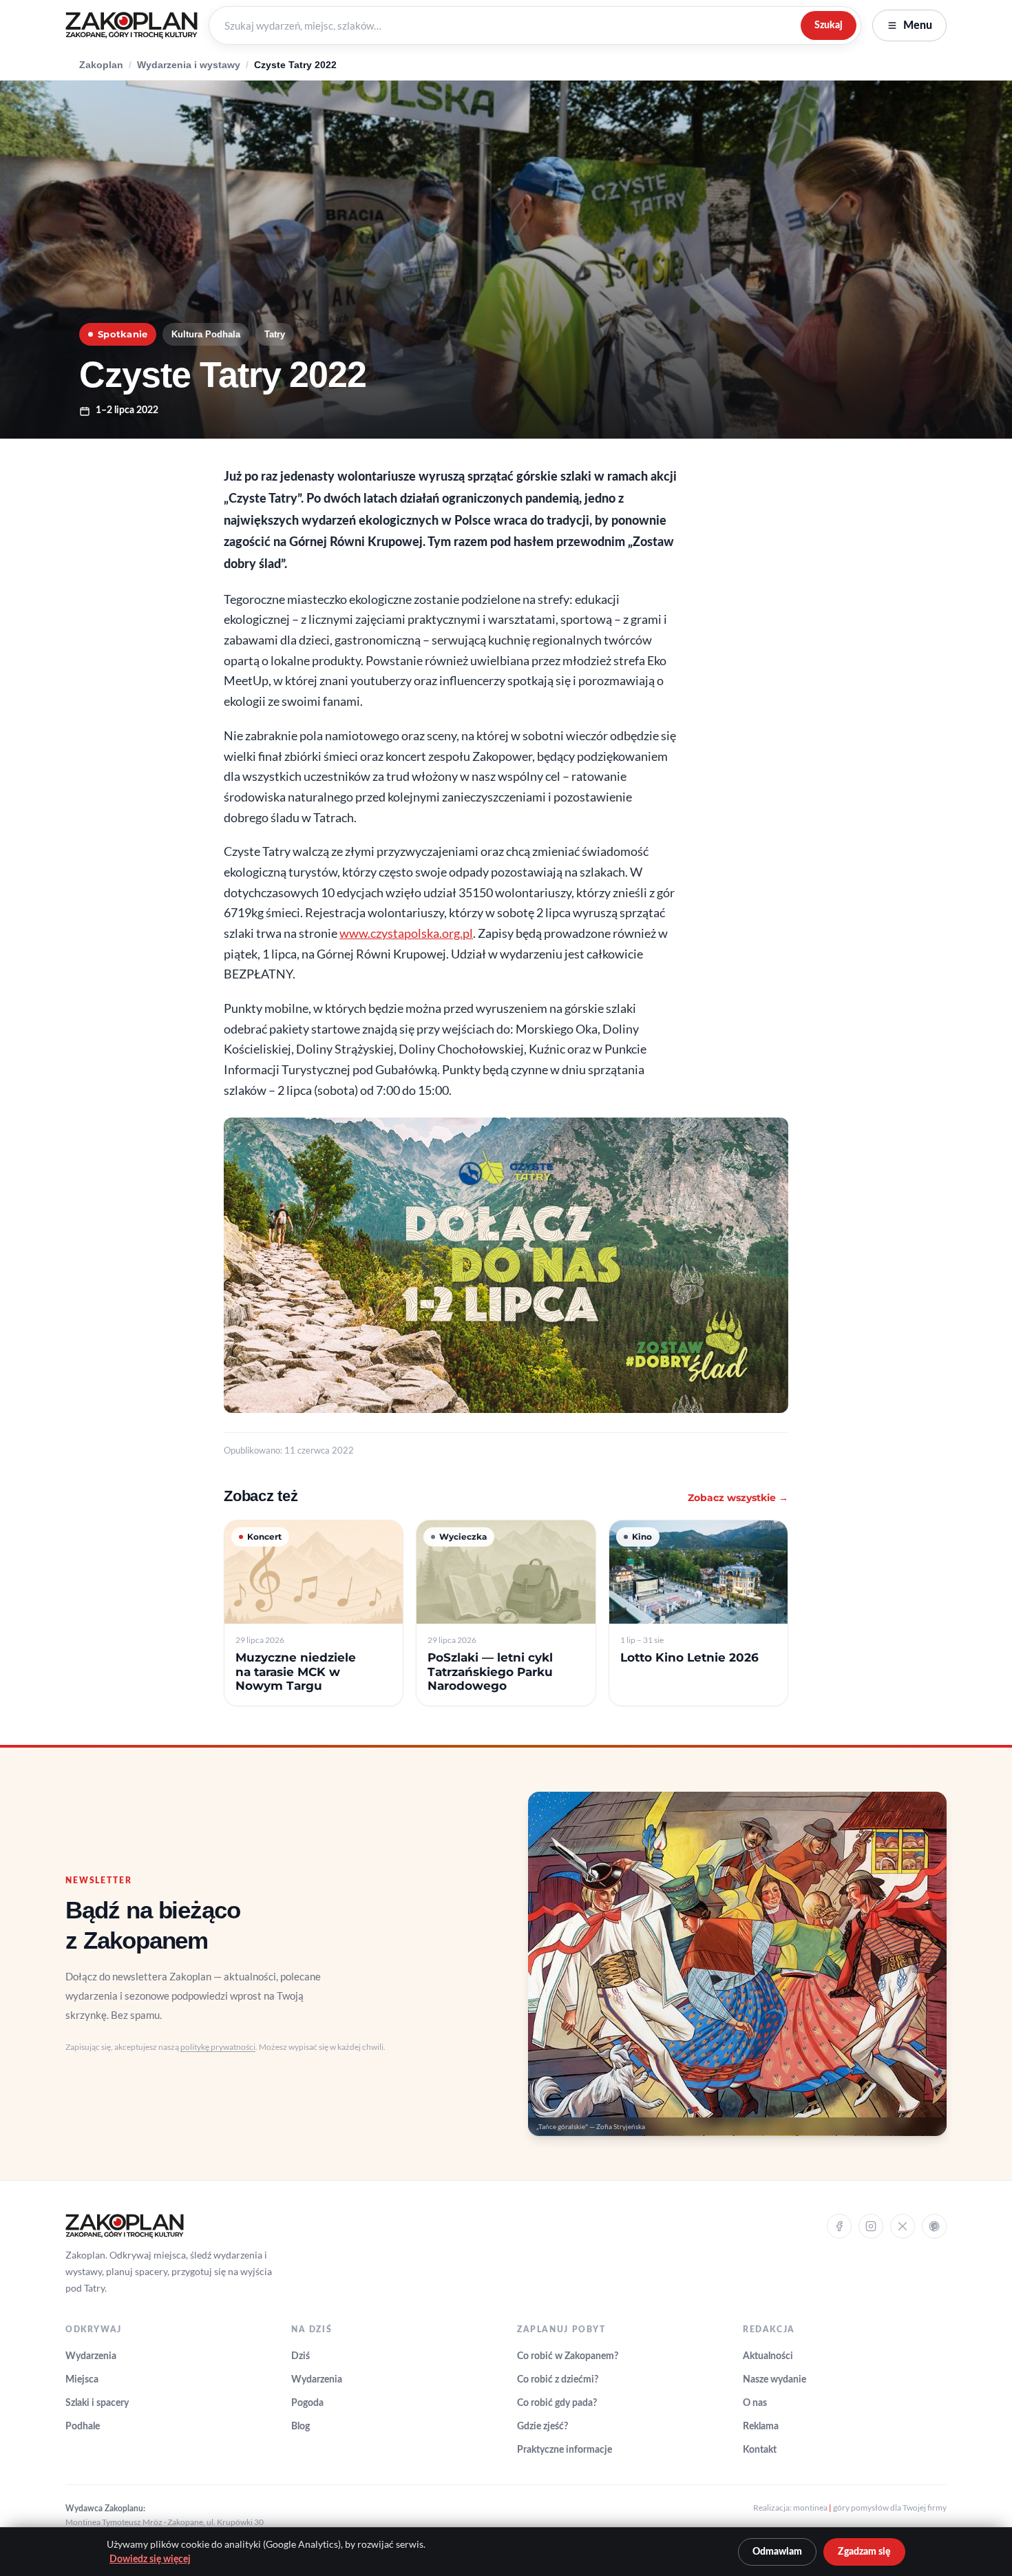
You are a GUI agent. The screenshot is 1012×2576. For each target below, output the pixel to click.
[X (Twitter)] (903, 2226)
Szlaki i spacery (97, 2403)
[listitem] (314, 1613)
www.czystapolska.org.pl (406, 933)
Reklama (761, 2427)
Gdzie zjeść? (542, 2427)
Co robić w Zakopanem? (568, 2356)
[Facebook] (839, 2226)
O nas (755, 2403)
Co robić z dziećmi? (558, 2380)
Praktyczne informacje (565, 2450)
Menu (918, 25)
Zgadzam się (864, 2552)
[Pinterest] (934, 2226)
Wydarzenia (91, 2356)
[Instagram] (871, 2226)
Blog (301, 2427)
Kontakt (760, 2450)
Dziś (301, 2356)
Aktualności (768, 2356)
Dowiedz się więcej (150, 2559)
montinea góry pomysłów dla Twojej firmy (870, 2507)
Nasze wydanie (774, 2380)
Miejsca (82, 2380)
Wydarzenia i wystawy (189, 65)
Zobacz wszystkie (738, 1498)
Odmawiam (777, 2552)
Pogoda (307, 2403)
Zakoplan (101, 65)
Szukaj (829, 25)
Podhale (83, 2427)
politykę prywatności (218, 2047)
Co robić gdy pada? (557, 2403)
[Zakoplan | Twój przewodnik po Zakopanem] (131, 25)
